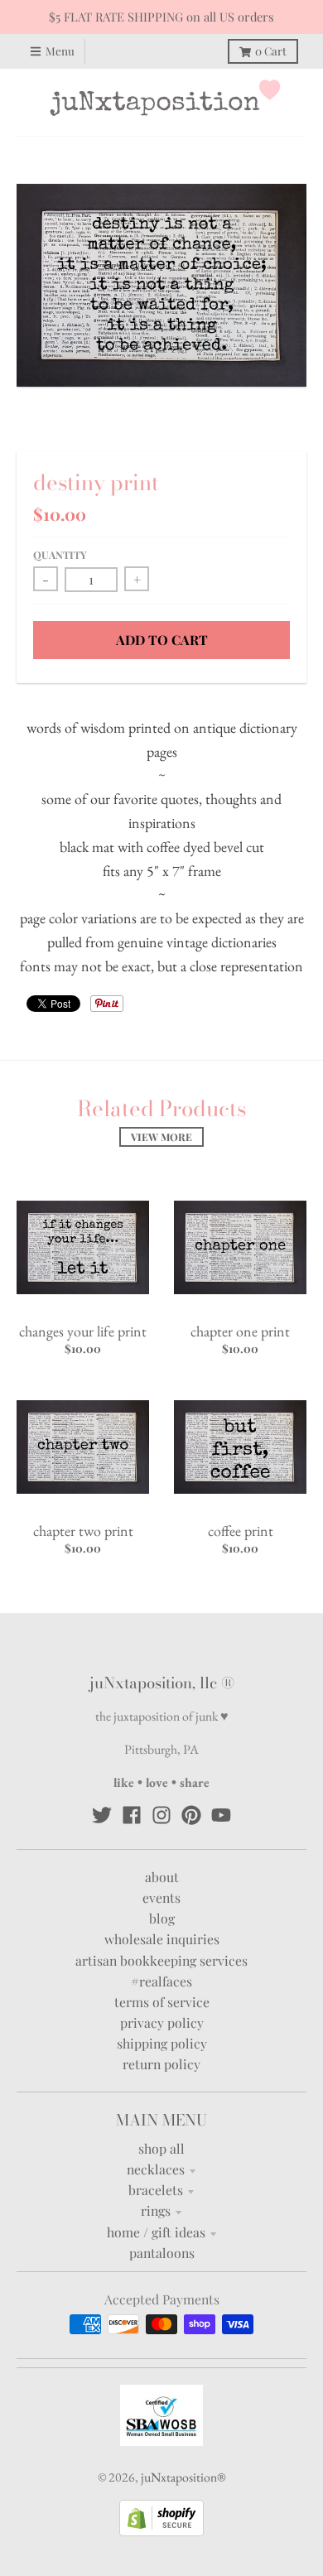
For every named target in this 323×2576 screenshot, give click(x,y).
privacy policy (162, 2022)
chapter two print (83, 1531)
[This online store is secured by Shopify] (161, 2531)
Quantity (60, 555)
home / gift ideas (156, 2232)
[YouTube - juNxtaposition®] (221, 1815)
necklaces (156, 2169)
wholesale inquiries (162, 1939)
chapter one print (240, 1331)
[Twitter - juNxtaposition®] (102, 1815)
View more (161, 1137)
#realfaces (161, 1981)
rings (156, 2210)
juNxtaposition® (183, 2477)
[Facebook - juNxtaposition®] (132, 1815)
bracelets (156, 2190)
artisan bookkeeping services (161, 1960)
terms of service (162, 2002)
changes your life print (83, 1331)
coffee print (241, 1531)
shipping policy (162, 2043)
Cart (271, 51)
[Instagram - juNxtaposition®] (161, 1815)
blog (162, 1918)
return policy (161, 2064)
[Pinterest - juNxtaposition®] (191, 1815)
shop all (161, 2148)
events (161, 1897)
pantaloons (162, 2253)
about (162, 1877)
